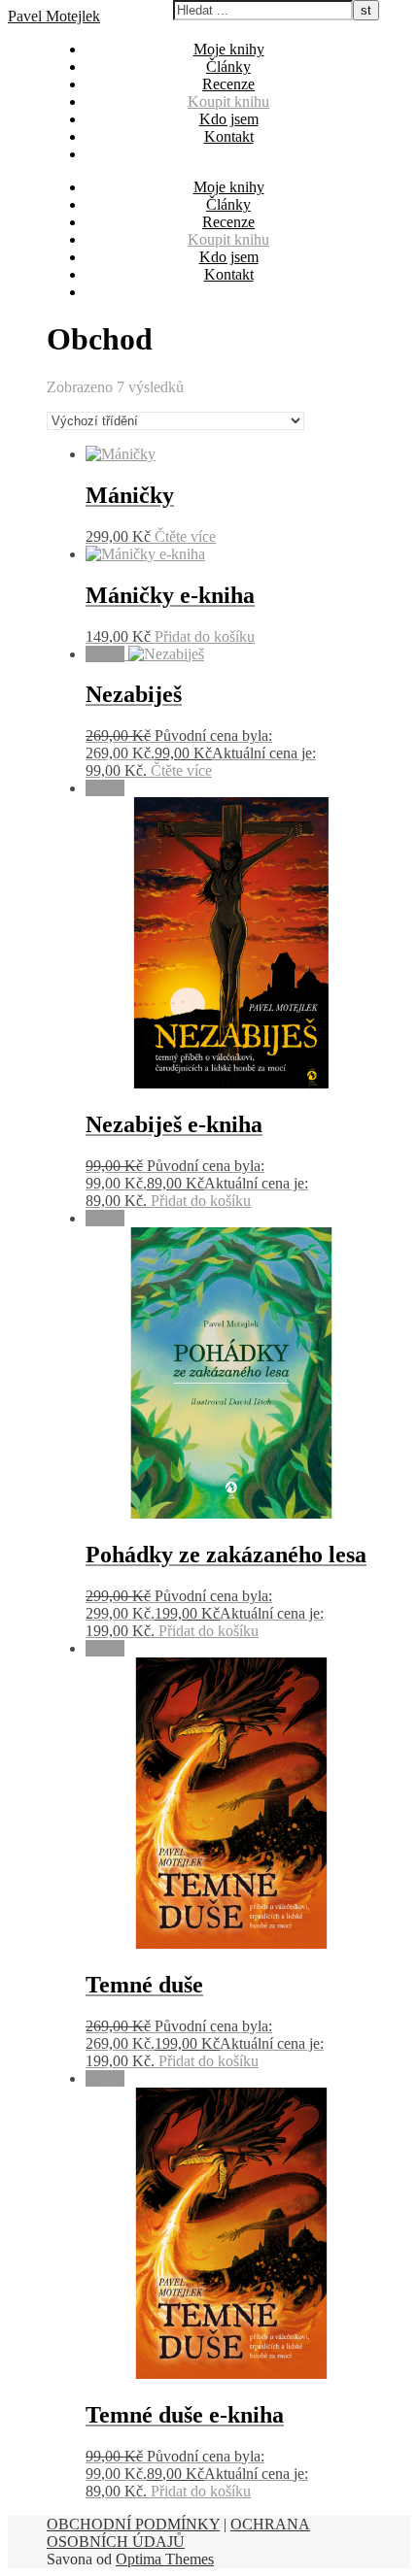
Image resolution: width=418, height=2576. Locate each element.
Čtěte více (185, 536)
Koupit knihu (228, 101)
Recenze (228, 84)
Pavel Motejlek (54, 16)
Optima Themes (165, 2559)
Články (228, 67)
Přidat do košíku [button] (205, 636)
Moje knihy (229, 49)
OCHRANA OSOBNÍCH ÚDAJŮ (178, 2533)
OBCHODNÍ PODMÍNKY (133, 2524)
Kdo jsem (229, 119)
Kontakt (229, 136)
